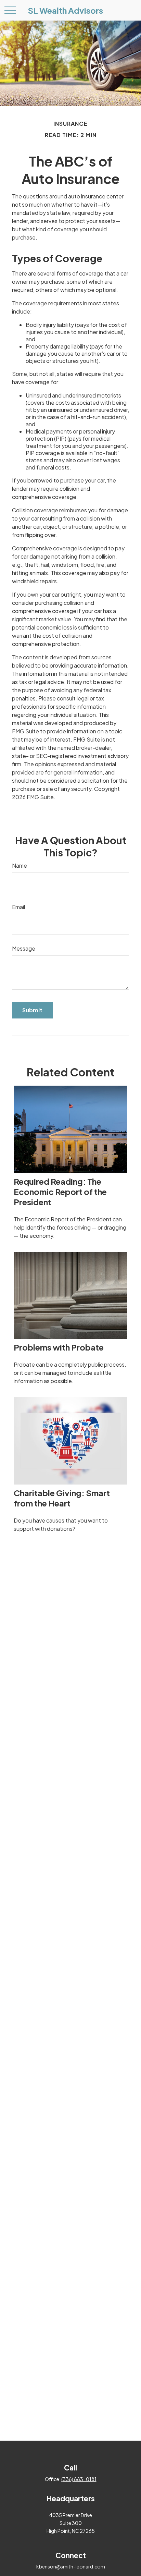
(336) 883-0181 (79, 2479)
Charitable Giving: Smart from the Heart (62, 1498)
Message (24, 948)
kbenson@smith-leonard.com (71, 2566)
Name (20, 865)
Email (18, 907)
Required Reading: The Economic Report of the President (60, 1192)
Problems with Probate (59, 1347)
